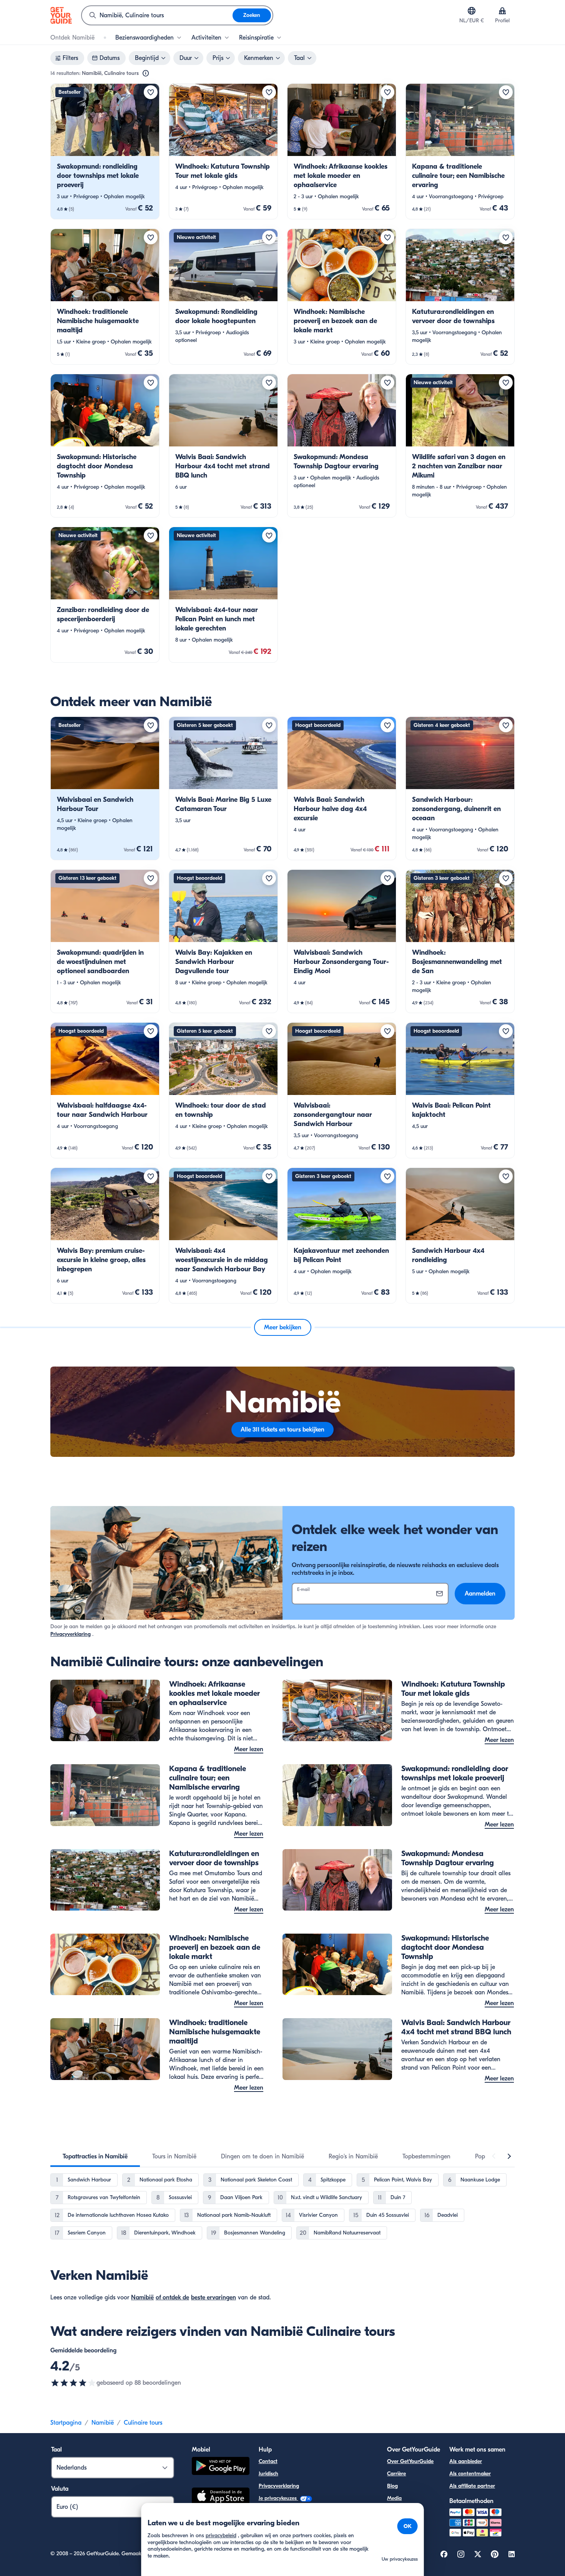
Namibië (142, 2297)
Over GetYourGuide (410, 2461)
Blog (392, 2486)
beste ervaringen (214, 2297)
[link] (105, 151)
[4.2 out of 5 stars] (73, 2383)
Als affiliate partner (472, 2486)
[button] (105, 151)
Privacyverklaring (71, 1634)
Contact (268, 2461)
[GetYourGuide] (61, 15)
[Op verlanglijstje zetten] (151, 92)
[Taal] (472, 11)
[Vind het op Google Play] (221, 2467)
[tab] (95, 2156)
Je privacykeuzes (278, 2498)
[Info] (146, 73)
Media (394, 2498)
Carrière (396, 2474)
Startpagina (66, 2423)
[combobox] (157, 15)
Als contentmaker (470, 2474)
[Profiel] (502, 11)
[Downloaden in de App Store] (221, 2497)
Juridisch (268, 2474)
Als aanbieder (466, 2461)
